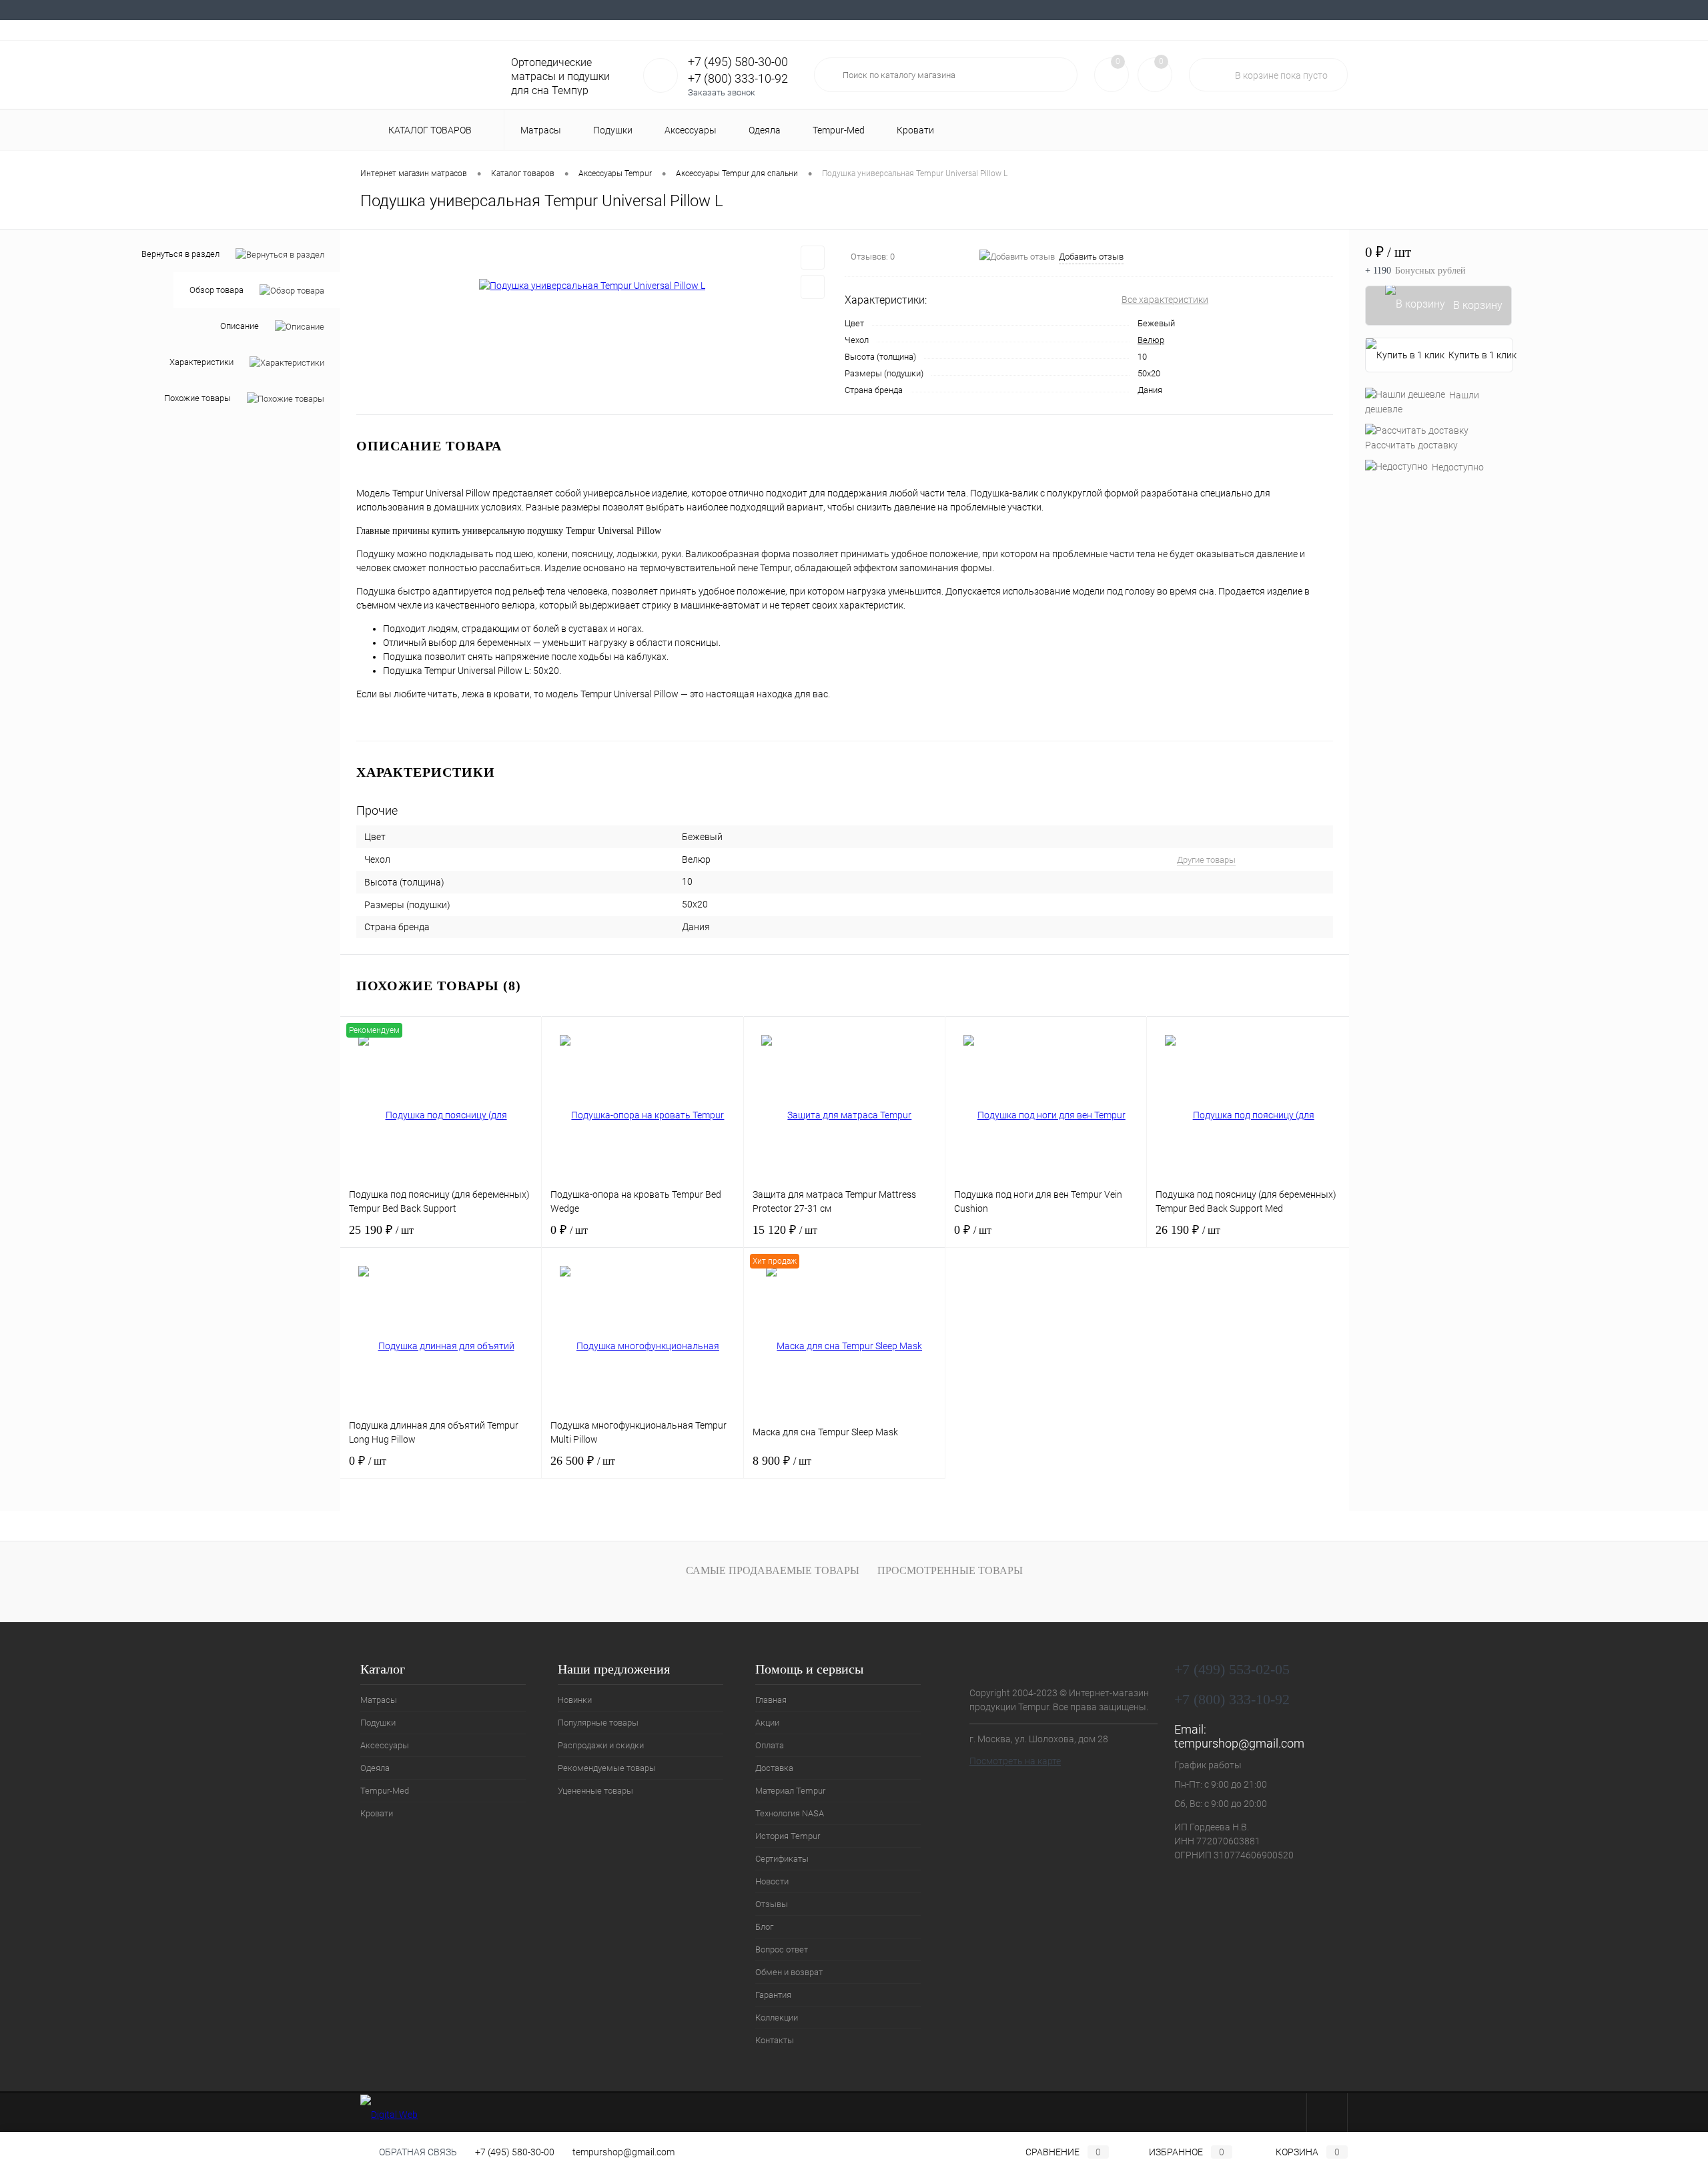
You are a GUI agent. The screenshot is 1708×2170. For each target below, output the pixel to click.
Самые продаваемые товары (773, 1570)
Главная (376, 10)
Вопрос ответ (1004, 10)
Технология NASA (656, 10)
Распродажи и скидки (601, 1745)
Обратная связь (417, 2152)
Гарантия (1143, 10)
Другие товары (1206, 860)
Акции (419, 10)
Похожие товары (197, 399)
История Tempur (736, 10)
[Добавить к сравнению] (813, 287)
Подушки (378, 1723)
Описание (240, 327)
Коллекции (1197, 10)
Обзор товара (217, 291)
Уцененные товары (595, 1791)
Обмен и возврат (1078, 10)
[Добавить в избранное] (813, 258)
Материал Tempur (573, 10)
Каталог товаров (431, 130)
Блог (954, 10)
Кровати (377, 1813)
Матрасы (379, 1700)
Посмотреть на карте (1015, 1761)
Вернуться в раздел (180, 254)
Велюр (1151, 340)
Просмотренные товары (950, 1570)
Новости (867, 10)
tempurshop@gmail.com (1239, 1743)
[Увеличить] (592, 286)
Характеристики (201, 363)
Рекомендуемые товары (607, 1768)
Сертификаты (809, 10)
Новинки (575, 1700)
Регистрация (1315, 30)
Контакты (1252, 10)
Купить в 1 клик (1481, 355)
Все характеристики (1165, 300)
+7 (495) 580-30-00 (515, 2152)
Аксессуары (385, 1745)
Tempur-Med (385, 1791)
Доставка (507, 10)
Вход (1264, 30)
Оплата (460, 10)
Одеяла (375, 1768)
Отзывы (914, 10)
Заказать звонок (722, 92)
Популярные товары (598, 1723)
